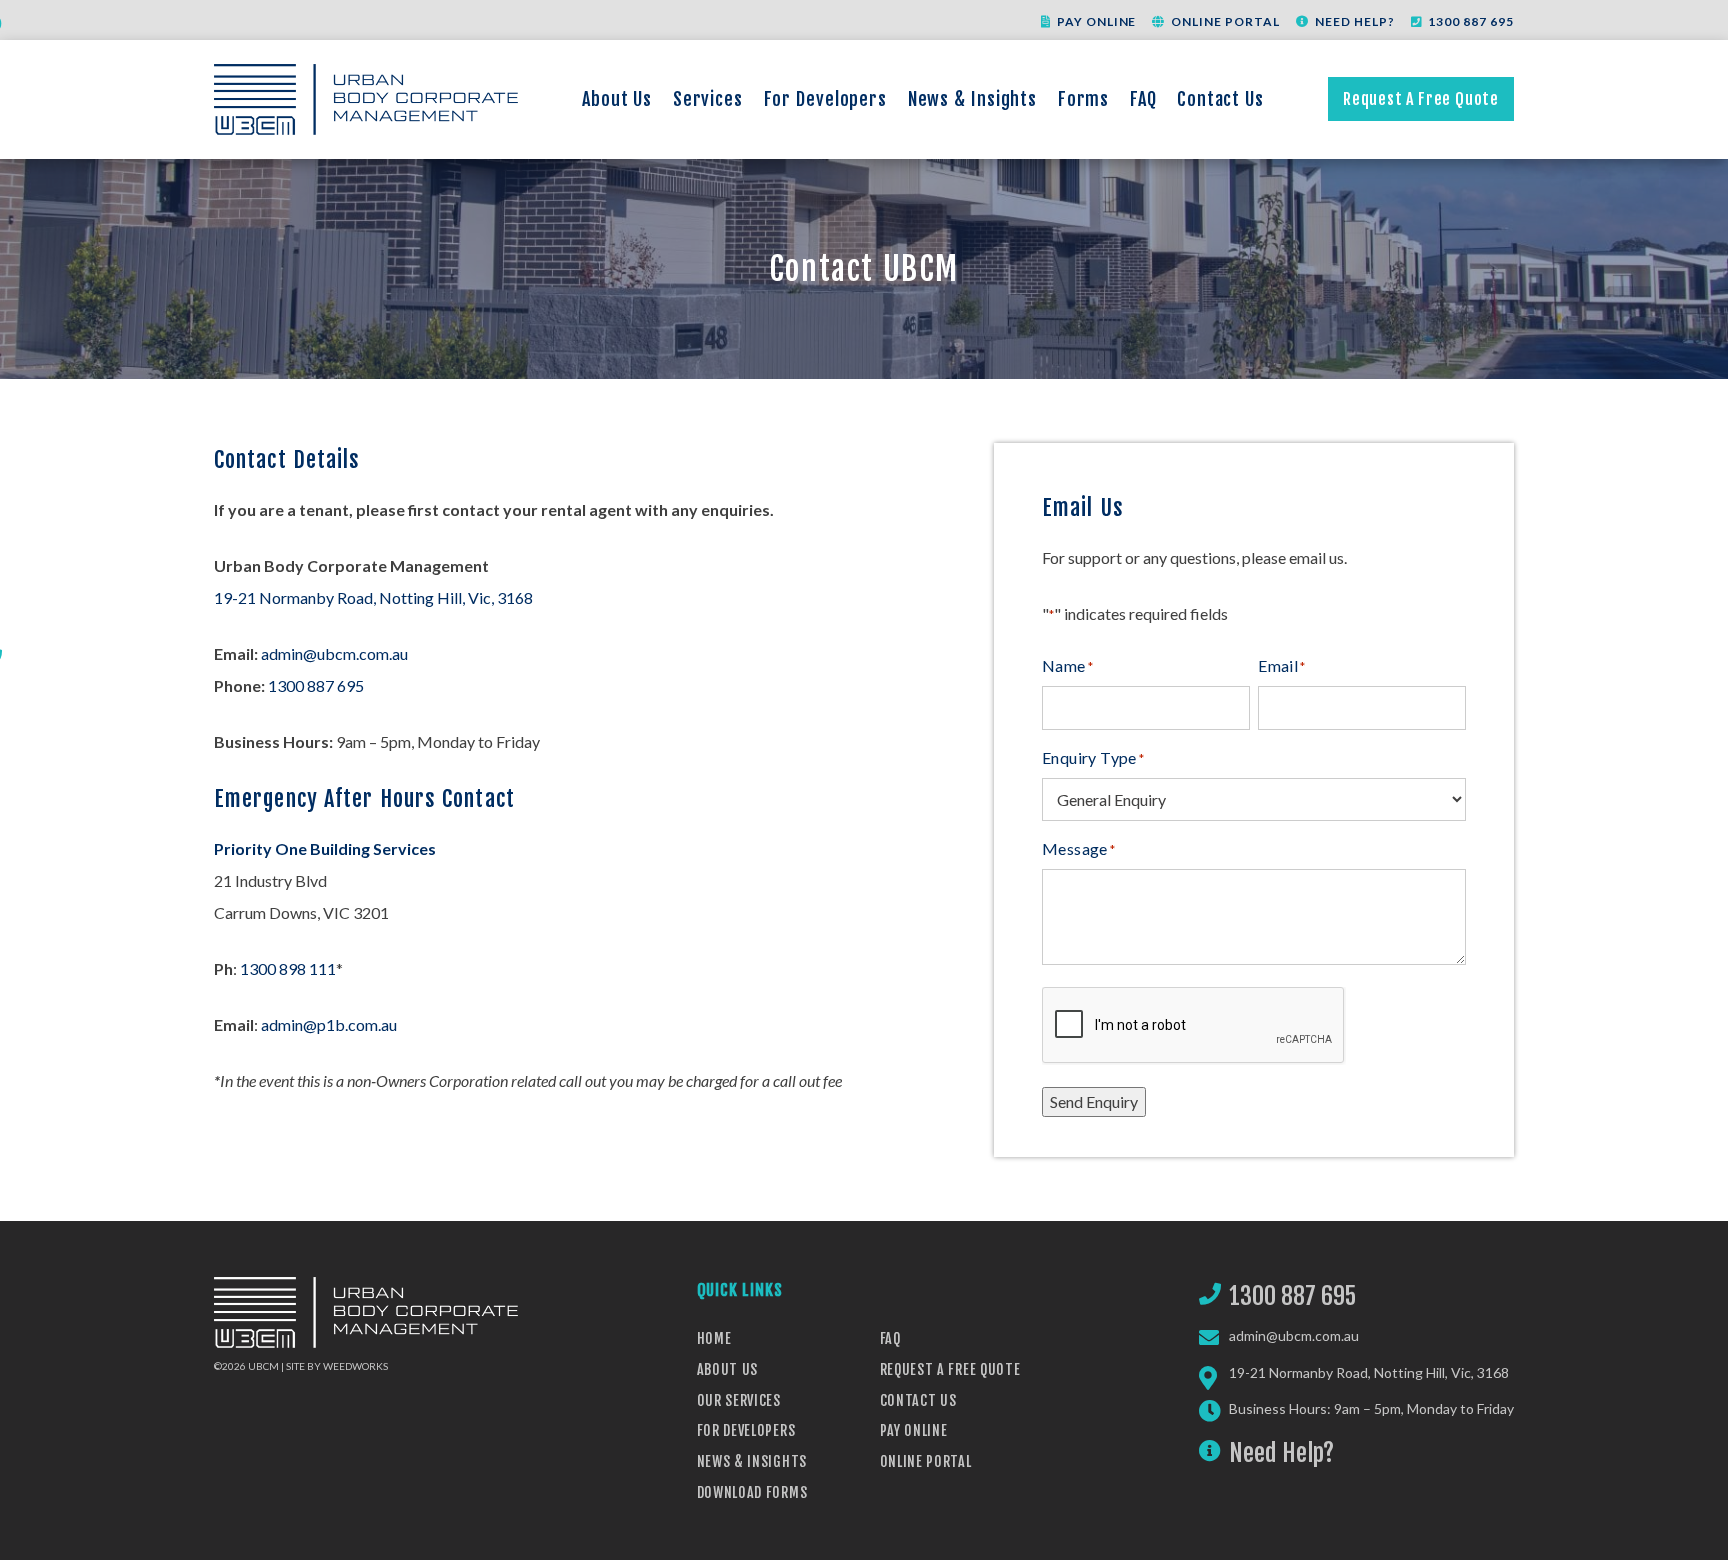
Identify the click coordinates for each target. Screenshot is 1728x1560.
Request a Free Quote (950, 1369)
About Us (617, 99)
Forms (1084, 99)
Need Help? (1355, 21)
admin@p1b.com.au (329, 1024)
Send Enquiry (1094, 1101)
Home (714, 1338)
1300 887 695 (1471, 21)
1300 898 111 (288, 968)
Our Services (739, 1400)
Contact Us (1220, 99)
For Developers (826, 99)
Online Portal (1225, 21)
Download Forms (752, 1492)
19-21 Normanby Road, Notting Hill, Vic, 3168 (373, 597)
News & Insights (973, 99)
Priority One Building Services (325, 848)
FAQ (1143, 99)
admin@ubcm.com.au (334, 653)
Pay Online (1097, 21)
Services (708, 99)
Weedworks (355, 1366)
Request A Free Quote (1421, 99)
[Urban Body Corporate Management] (366, 99)
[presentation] (1194, 1026)
